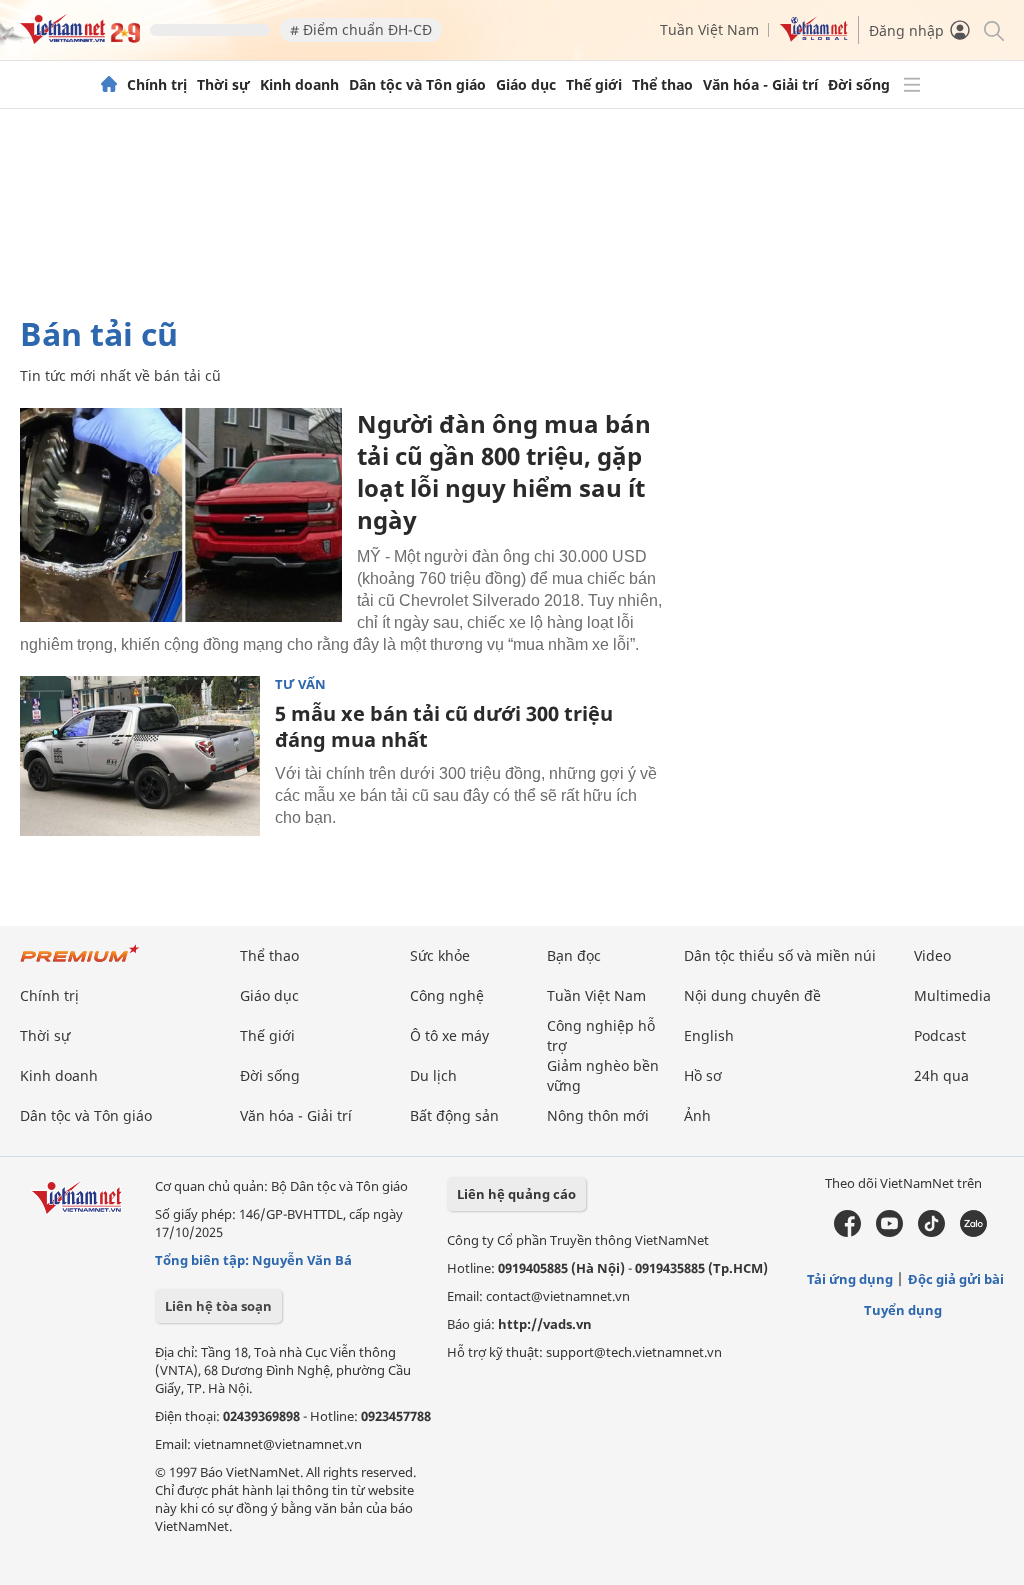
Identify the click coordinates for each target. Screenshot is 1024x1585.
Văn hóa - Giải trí (760, 85)
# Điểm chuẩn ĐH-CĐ (361, 29)
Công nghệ (447, 995)
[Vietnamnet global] (814, 36)
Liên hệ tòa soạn (218, 1306)
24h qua (941, 1075)
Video (932, 955)
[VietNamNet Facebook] (847, 1232)
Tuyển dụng (903, 1310)
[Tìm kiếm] (992, 29)
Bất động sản (454, 1115)
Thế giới (594, 85)
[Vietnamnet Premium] (80, 963)
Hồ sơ (703, 1075)
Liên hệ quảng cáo (516, 1194)
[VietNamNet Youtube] (889, 1232)
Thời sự (223, 85)
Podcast (940, 1035)
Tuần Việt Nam (709, 29)
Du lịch (433, 1075)
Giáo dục (526, 85)
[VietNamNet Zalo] (973, 1232)
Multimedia (952, 995)
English (709, 1035)
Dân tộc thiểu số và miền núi (780, 955)
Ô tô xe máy (449, 1035)
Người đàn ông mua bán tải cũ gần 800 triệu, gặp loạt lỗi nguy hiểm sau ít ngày (504, 471)
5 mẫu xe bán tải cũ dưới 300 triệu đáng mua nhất (444, 726)
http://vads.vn (545, 1324)
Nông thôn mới (598, 1115)
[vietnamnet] (80, 38)
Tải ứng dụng (850, 1279)
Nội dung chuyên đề (752, 995)
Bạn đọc (574, 955)
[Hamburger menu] (912, 85)
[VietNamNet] (109, 85)
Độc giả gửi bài (956, 1279)
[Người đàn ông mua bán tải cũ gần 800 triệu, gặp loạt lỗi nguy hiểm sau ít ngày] (181, 515)
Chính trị (157, 85)
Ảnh (697, 1115)
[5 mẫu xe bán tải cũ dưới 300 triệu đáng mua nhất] (140, 756)
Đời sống (859, 85)
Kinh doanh (299, 85)
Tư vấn (300, 684)
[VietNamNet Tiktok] (931, 1232)
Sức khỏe (440, 955)
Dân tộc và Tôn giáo (417, 85)
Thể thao (662, 85)
